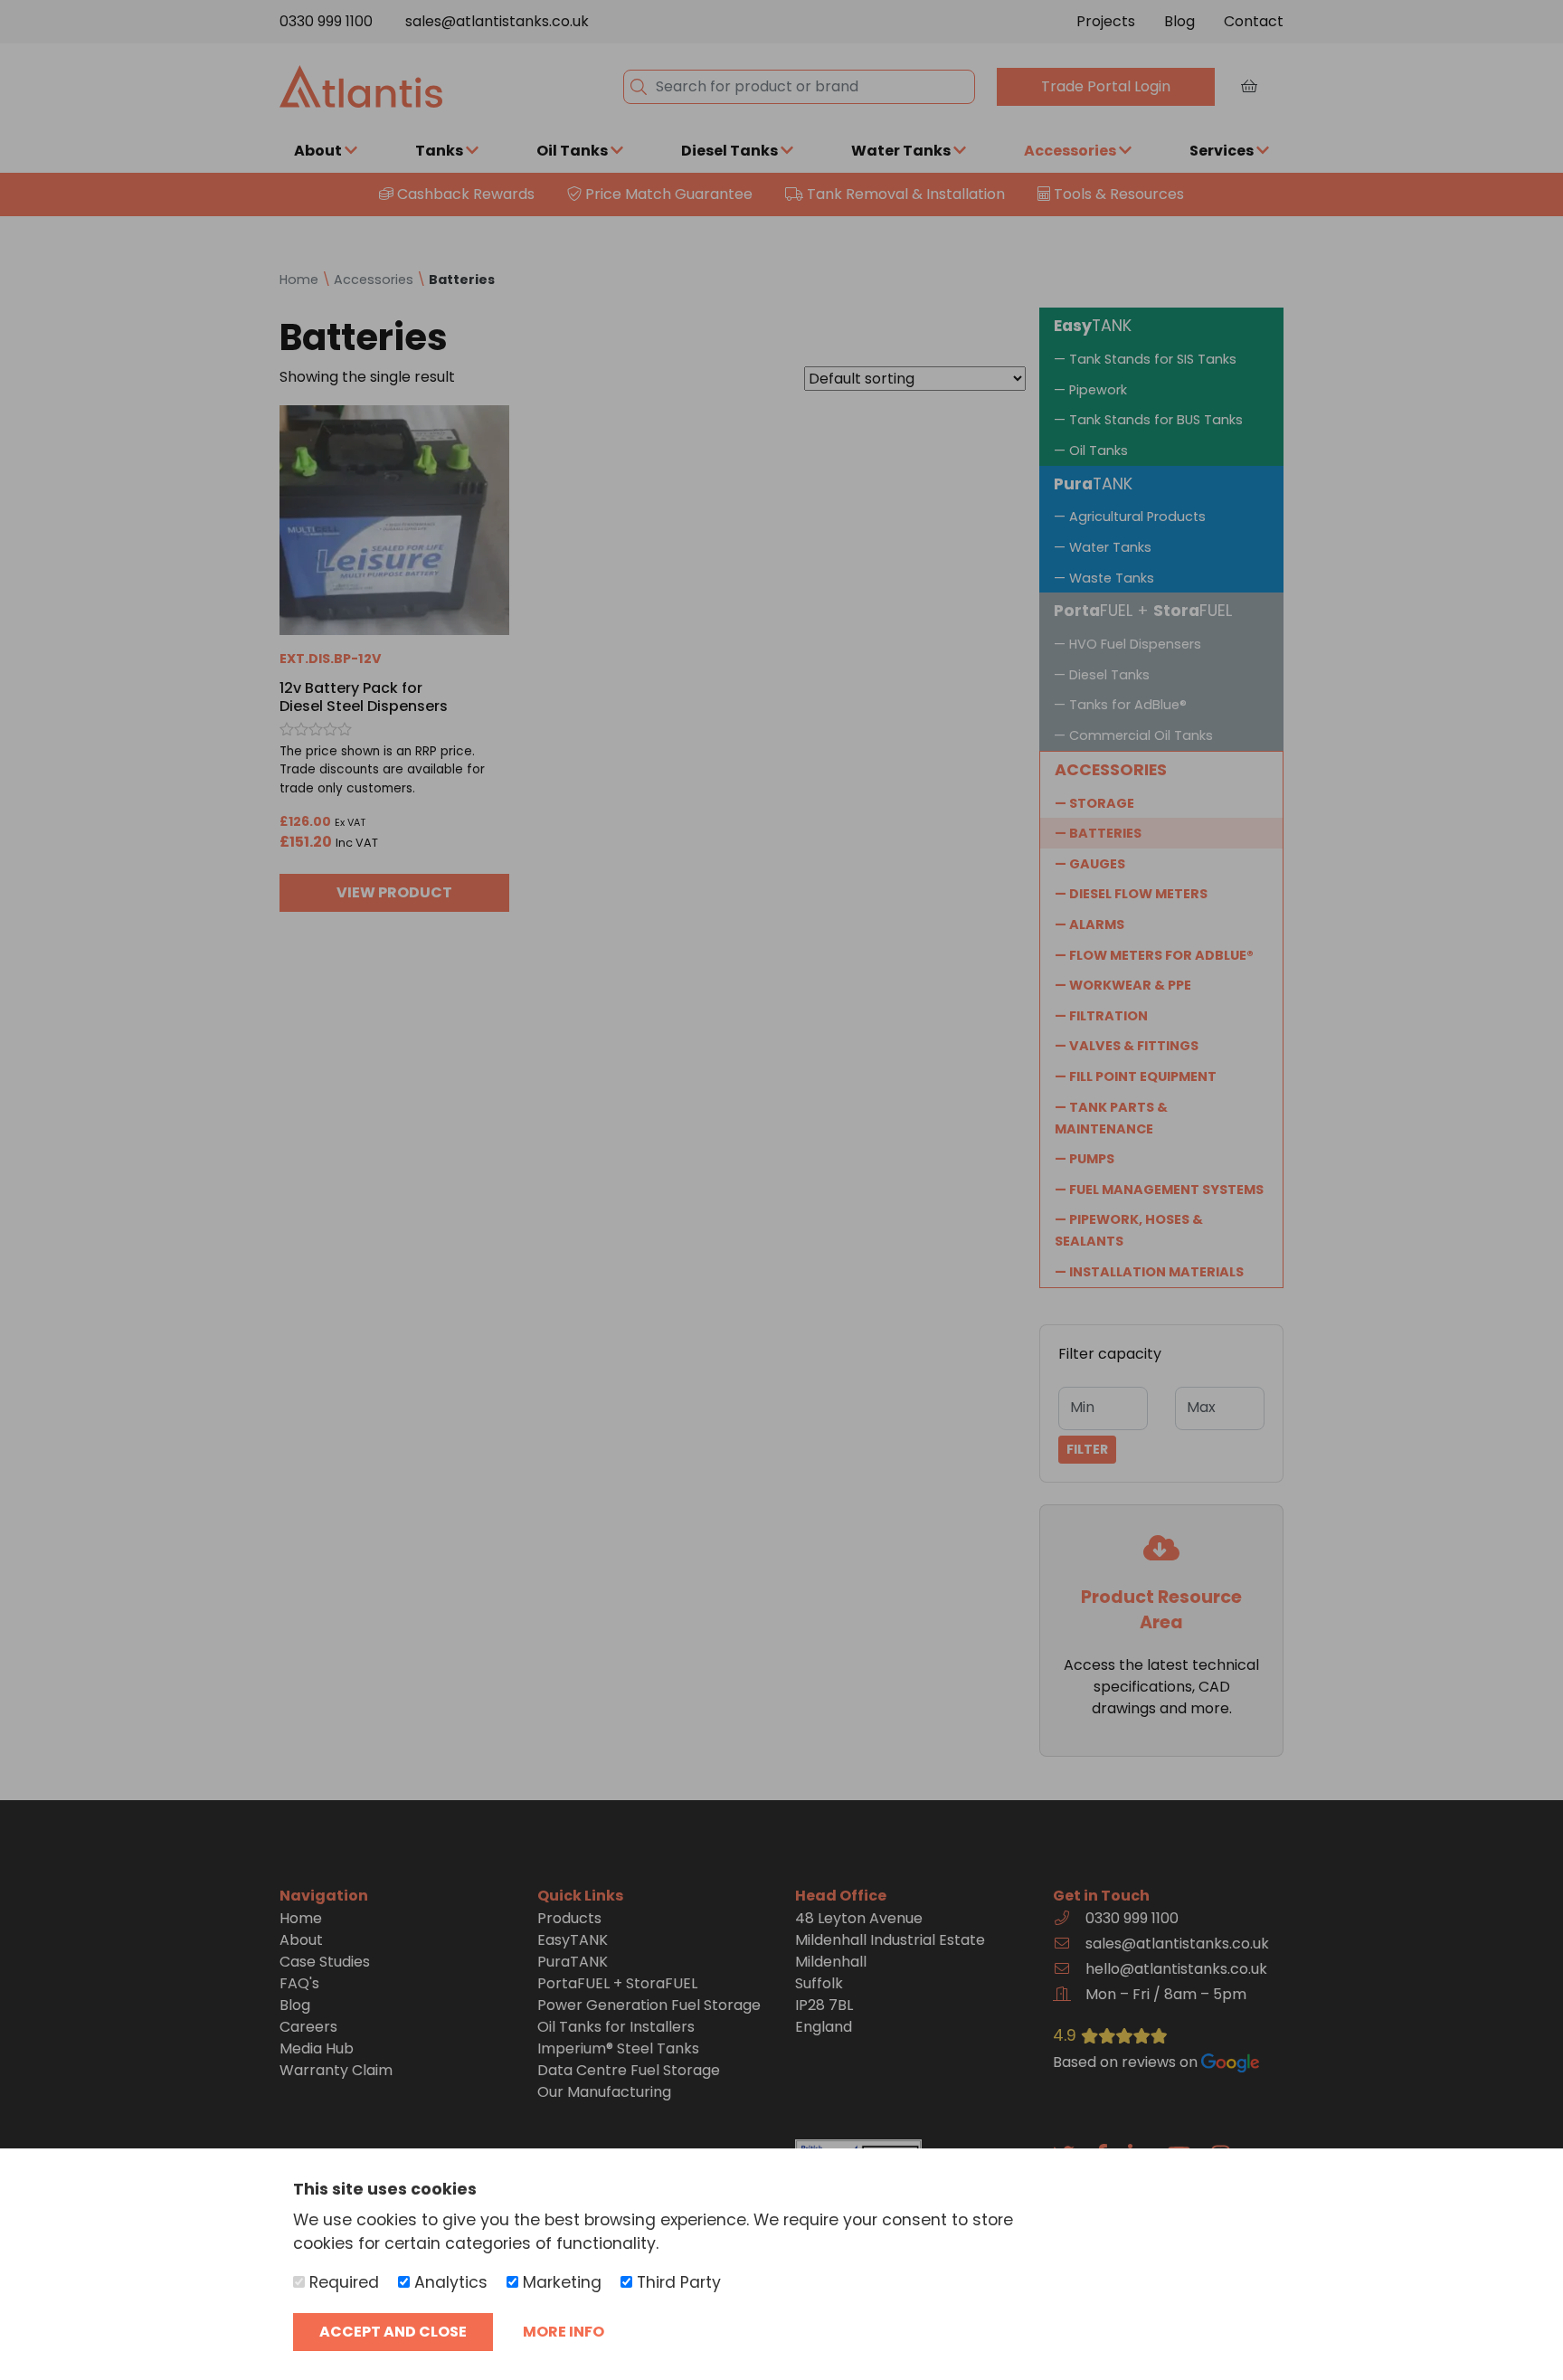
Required (342, 2282)
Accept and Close (393, 2332)
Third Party (677, 2282)
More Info (564, 2332)
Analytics (449, 2282)
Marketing (560, 2282)
